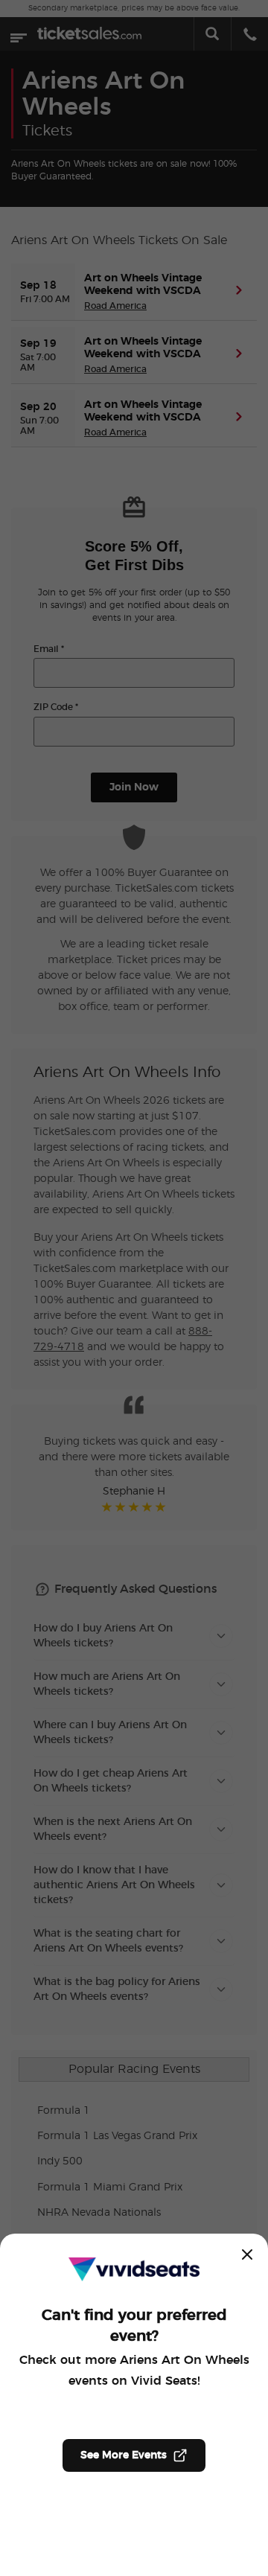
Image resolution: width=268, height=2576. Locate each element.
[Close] (247, 2254)
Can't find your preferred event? (134, 2326)
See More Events (124, 2455)
